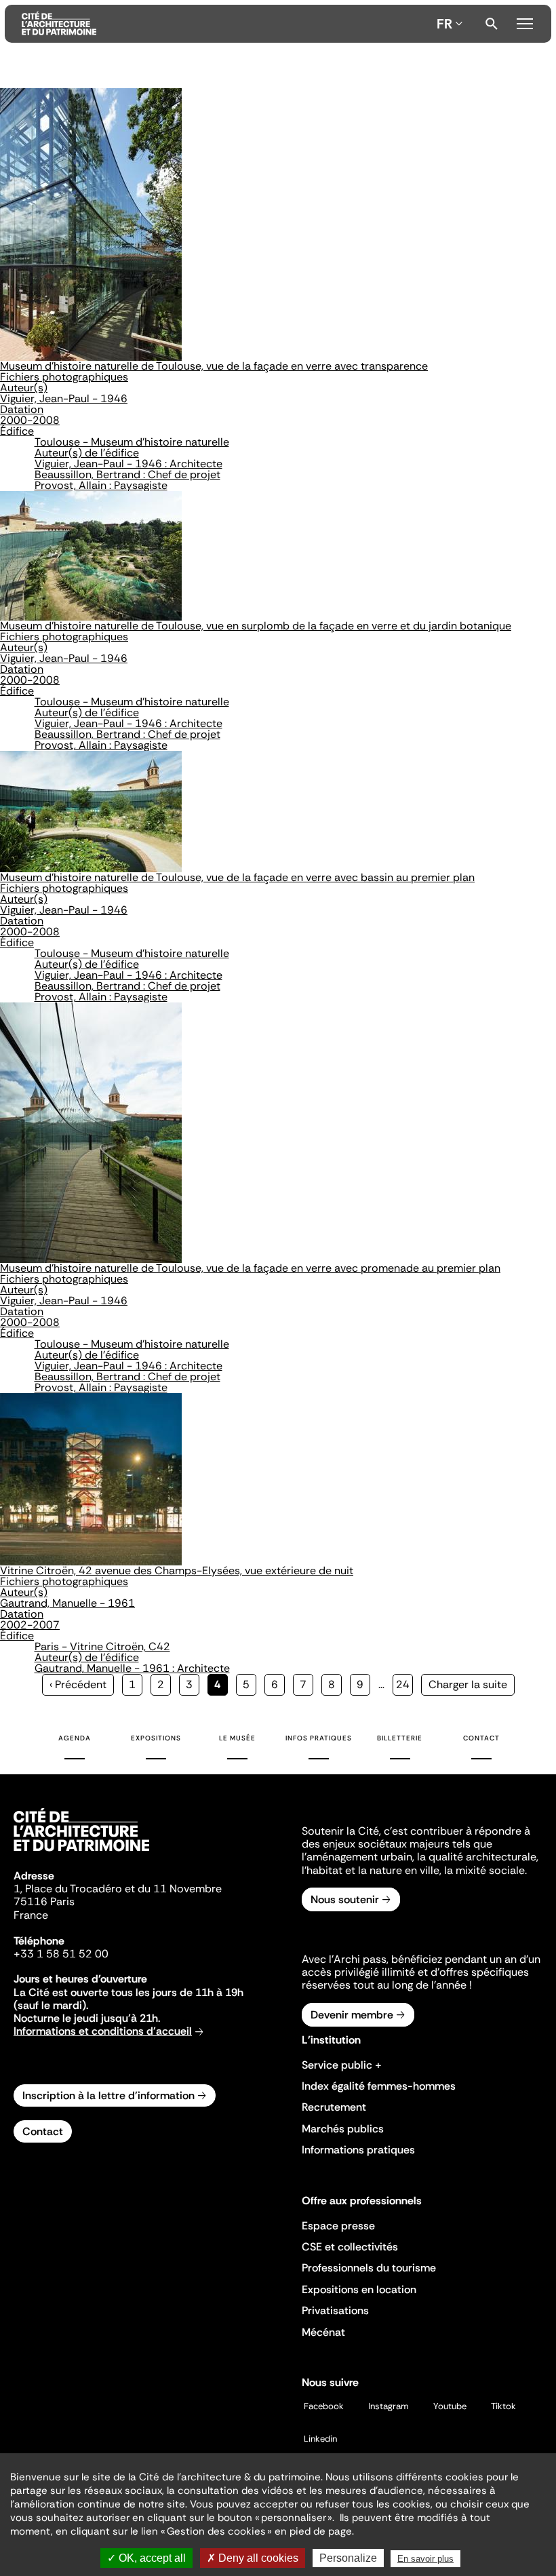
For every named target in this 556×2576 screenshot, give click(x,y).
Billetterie (400, 1738)
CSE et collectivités (350, 2247)
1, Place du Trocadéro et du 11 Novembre (118, 1889)
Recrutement (334, 2107)
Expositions (156, 1738)
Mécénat (323, 2332)
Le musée (237, 1738)
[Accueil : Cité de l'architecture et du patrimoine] (226, 24)
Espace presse (338, 2226)
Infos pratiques (319, 1738)
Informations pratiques (358, 2150)
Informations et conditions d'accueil (103, 2031)
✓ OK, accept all (146, 2558)
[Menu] (525, 22)
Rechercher (492, 24)
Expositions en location (359, 2289)
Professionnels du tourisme (369, 2268)
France (31, 1915)
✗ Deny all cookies (253, 2558)
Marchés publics (343, 2129)
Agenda (75, 1738)
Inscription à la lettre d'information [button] (108, 2095)
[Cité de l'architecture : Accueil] (81, 1853)
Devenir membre (352, 2015)
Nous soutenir (345, 1899)
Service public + (342, 2065)
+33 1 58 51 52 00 (61, 1954)
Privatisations (335, 2310)
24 (404, 1684)
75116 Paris (44, 1901)
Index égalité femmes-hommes (379, 2086)
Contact (481, 1738)
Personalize (348, 2558)
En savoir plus (425, 2559)
